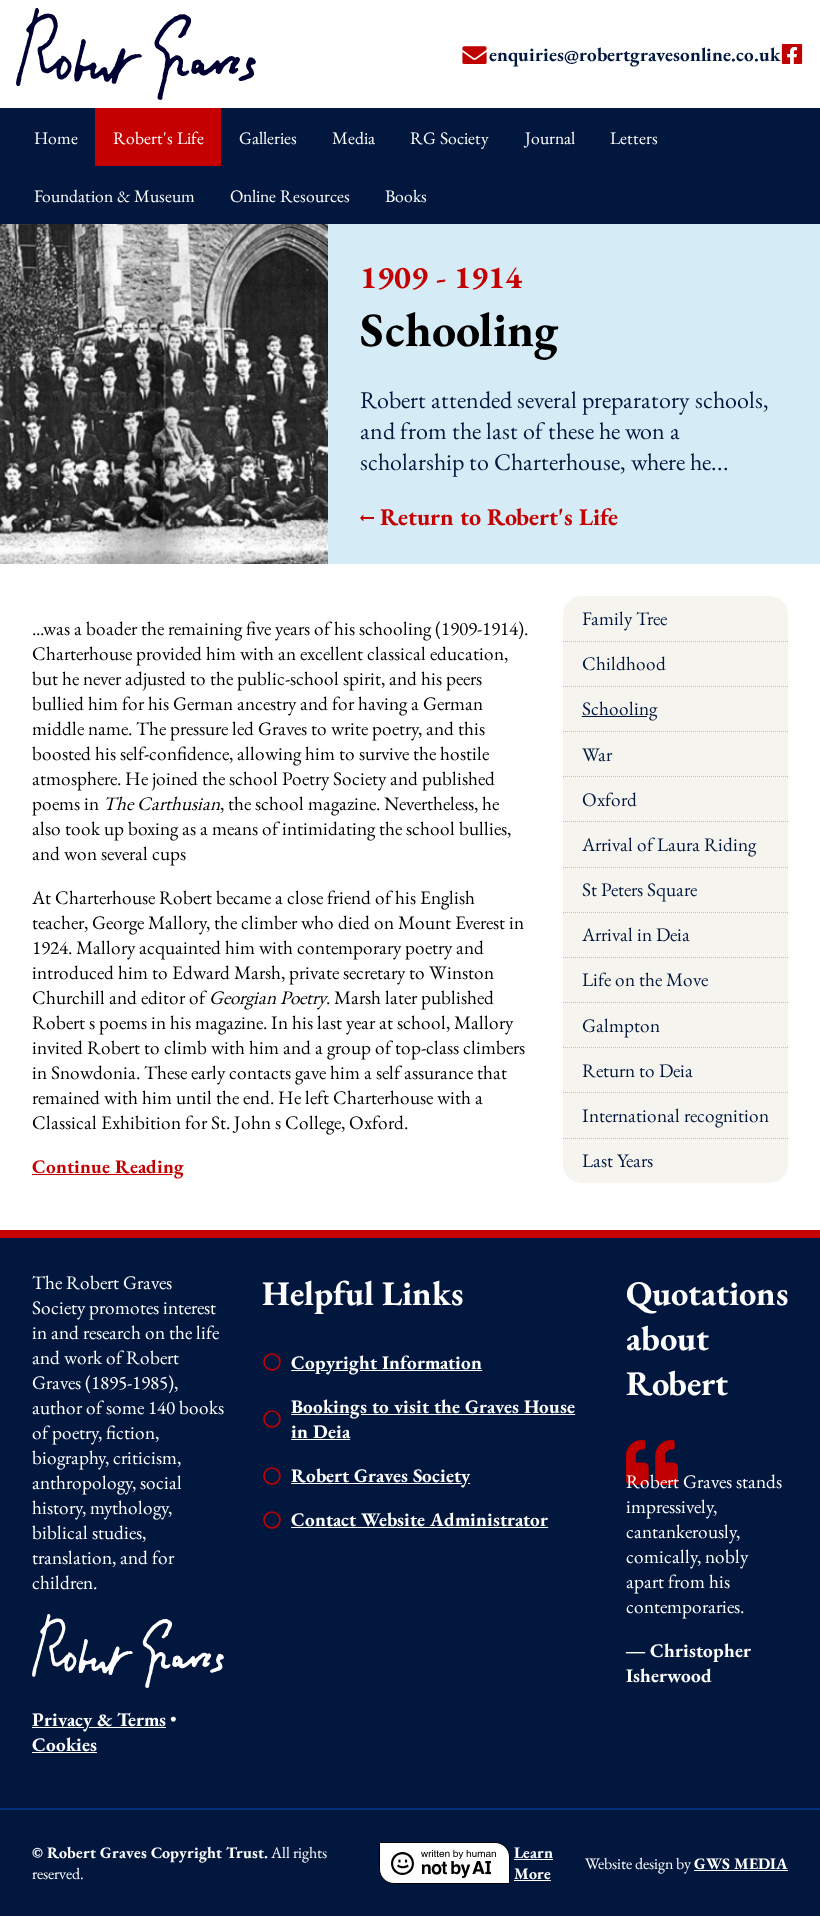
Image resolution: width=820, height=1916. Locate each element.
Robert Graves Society (380, 1475)
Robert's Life (158, 137)
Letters (634, 137)
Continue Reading (108, 1166)
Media (353, 137)
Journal (550, 137)
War (597, 754)
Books (406, 195)
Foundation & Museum (114, 195)
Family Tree (624, 618)
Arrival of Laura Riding (669, 844)
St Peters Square (639, 889)
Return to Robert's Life (499, 516)
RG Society (449, 137)
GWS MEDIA (741, 1863)
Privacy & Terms (99, 1719)
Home (56, 137)
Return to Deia (637, 1070)
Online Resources (290, 195)
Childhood (624, 663)
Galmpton (621, 1025)
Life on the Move (645, 979)
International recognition (675, 1115)
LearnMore (533, 1863)
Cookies (64, 1744)
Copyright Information (386, 1362)
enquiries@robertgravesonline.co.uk (634, 54)
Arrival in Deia (636, 934)
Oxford (609, 799)
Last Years (617, 1160)
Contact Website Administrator (419, 1519)
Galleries (268, 137)
